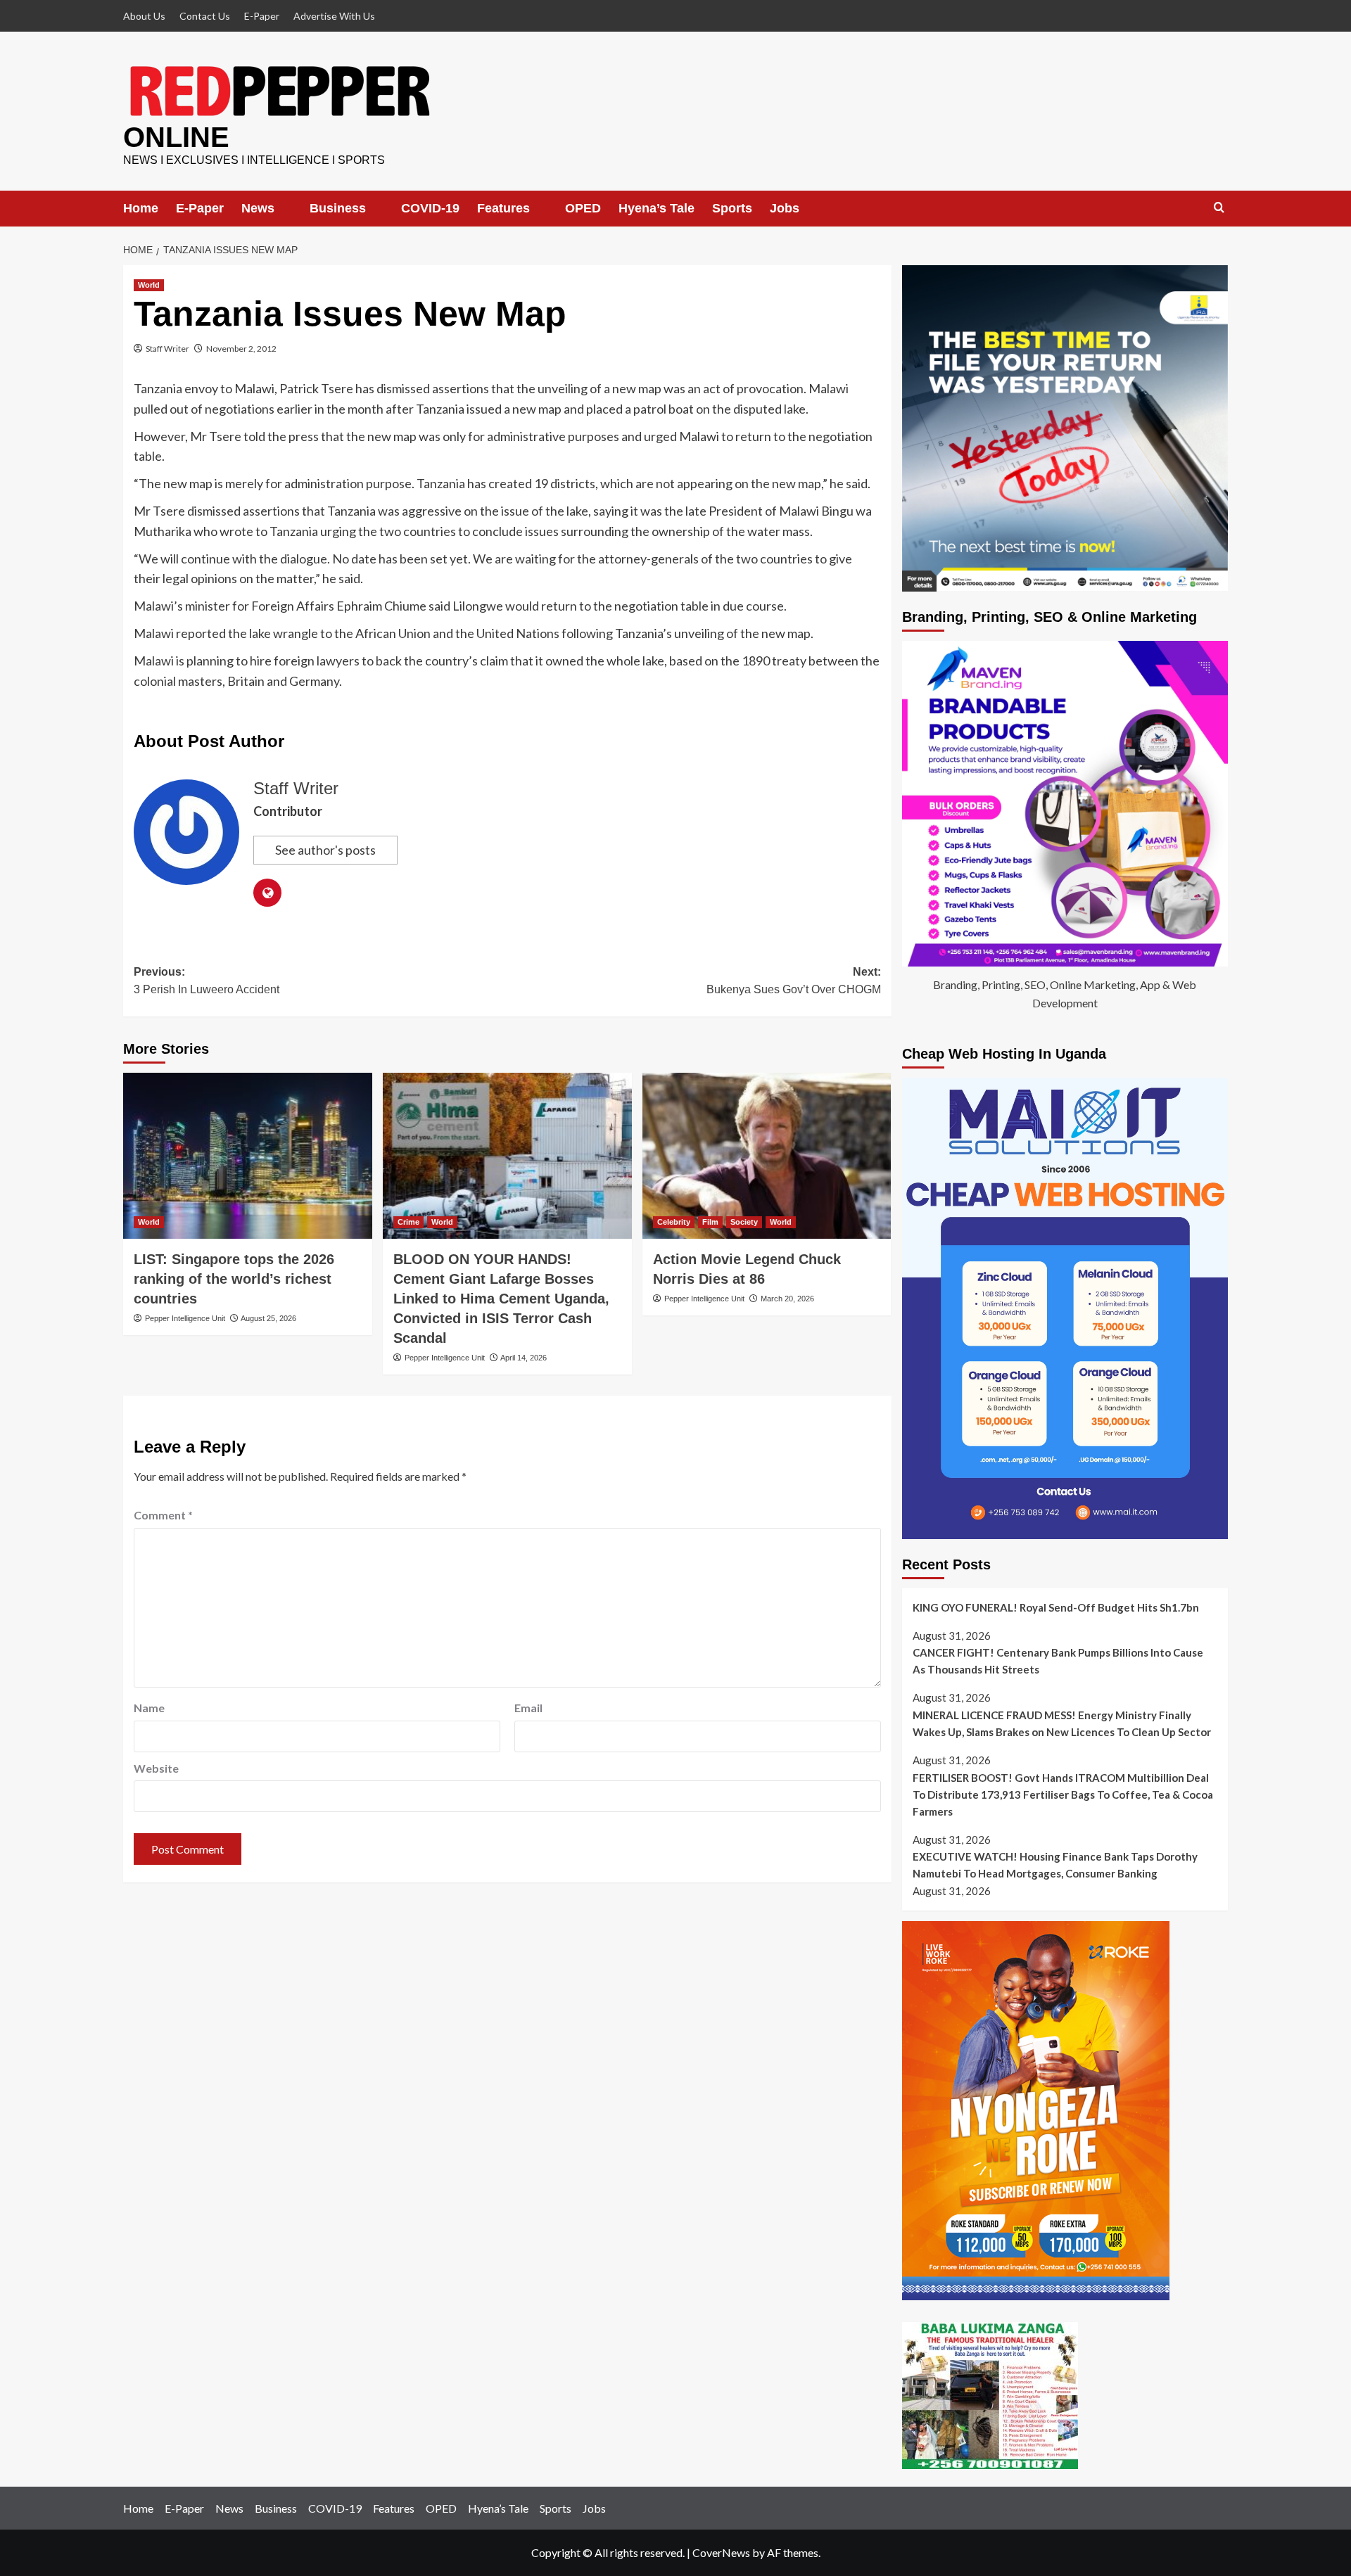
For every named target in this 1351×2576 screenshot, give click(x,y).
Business (339, 208)
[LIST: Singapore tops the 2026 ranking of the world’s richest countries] (248, 1156)
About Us (144, 16)
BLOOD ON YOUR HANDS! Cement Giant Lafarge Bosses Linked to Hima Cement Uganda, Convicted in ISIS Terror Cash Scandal (501, 1299)
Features (506, 208)
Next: (794, 981)
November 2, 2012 (241, 349)
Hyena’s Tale (661, 208)
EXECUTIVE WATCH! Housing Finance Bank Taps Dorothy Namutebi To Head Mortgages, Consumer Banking (1055, 1865)
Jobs (789, 208)
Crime (408, 1222)
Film (710, 1222)
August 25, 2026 (268, 1318)
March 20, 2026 (787, 1299)
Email (528, 1708)
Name (149, 1708)
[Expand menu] (284, 208)
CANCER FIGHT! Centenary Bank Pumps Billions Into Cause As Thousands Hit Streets (1058, 1661)
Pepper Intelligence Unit (185, 1318)
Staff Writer (167, 349)
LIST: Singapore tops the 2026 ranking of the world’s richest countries (234, 1279)
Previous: (207, 981)
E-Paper (262, 16)
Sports (736, 208)
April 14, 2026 (524, 1358)
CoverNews (721, 2552)
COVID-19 (433, 208)
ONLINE (176, 137)
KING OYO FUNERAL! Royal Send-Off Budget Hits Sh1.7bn (1056, 1607)
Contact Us (205, 16)
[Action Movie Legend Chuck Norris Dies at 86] (767, 1156)
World (149, 285)
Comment (163, 1515)
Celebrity (674, 1222)
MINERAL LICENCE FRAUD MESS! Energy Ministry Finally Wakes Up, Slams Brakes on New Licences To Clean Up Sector (1062, 1723)
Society (744, 1222)
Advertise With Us (334, 16)
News (258, 208)
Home (141, 208)
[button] (1219, 208)
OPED (587, 208)
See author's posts (325, 850)
